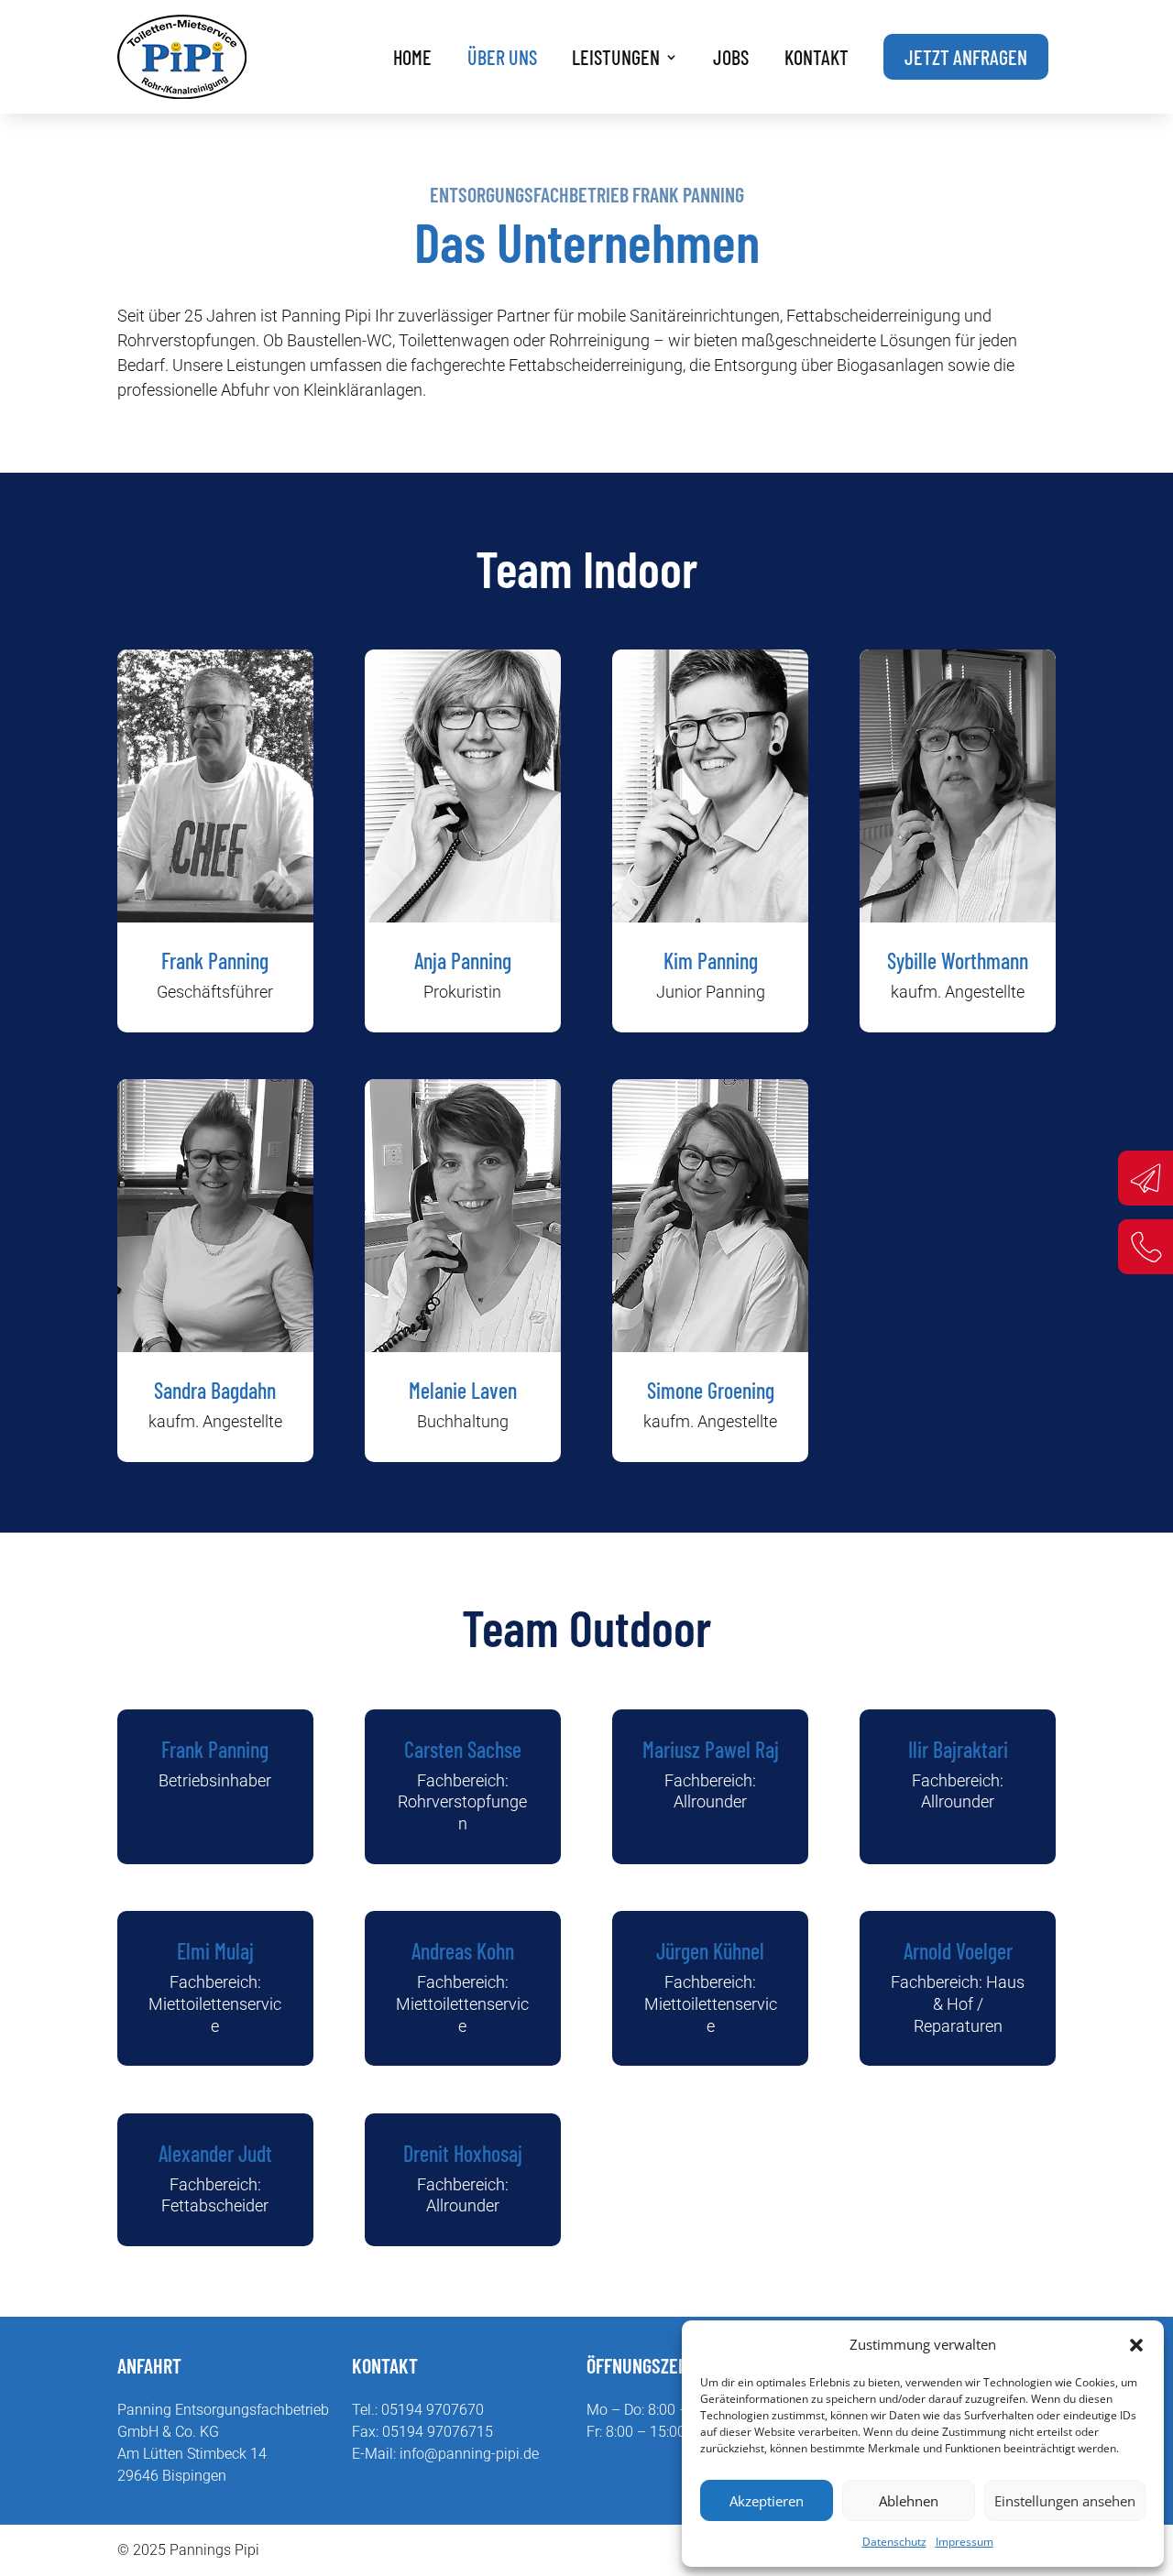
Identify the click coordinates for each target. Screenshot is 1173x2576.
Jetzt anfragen (966, 57)
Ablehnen (909, 2501)
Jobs (731, 57)
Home (412, 57)
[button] (1136, 2345)
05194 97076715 (438, 2432)
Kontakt (817, 57)
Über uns (502, 57)
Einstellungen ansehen (1065, 2501)
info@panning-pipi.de (469, 2454)
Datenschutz (894, 2542)
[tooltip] (1146, 1178)
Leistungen (616, 57)
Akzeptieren (767, 2501)
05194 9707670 (433, 2410)
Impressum (965, 2542)
